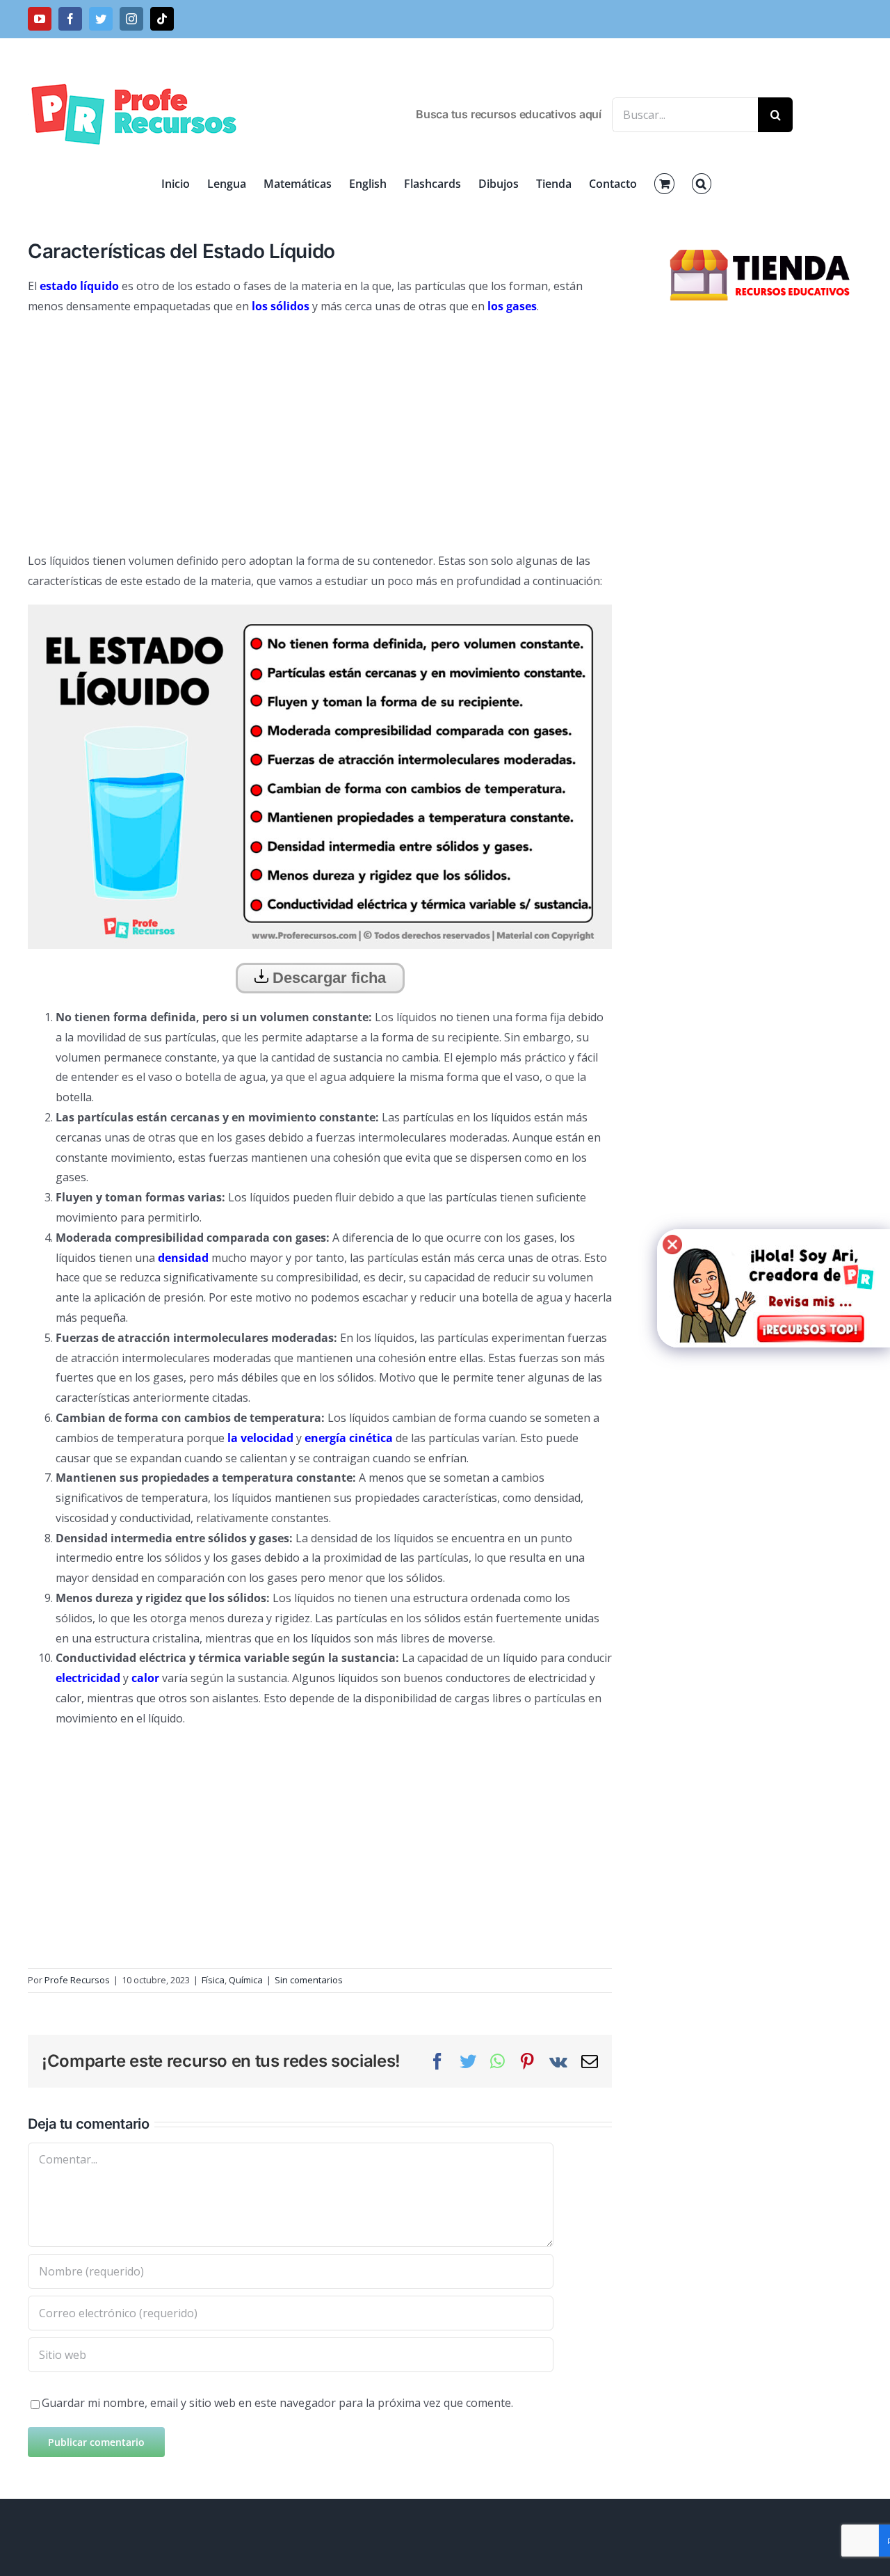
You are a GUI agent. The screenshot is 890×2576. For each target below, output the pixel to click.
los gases (512, 306)
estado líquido (79, 286)
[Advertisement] (320, 428)
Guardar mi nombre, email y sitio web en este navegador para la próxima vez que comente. (277, 2403)
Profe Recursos (77, 1980)
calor (145, 1678)
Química (246, 1980)
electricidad (88, 1678)
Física (213, 1980)
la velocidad (260, 1438)
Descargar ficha (327, 978)
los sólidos (281, 306)
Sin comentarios (309, 1980)
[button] (702, 184)
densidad (183, 1258)
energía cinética (349, 1438)
